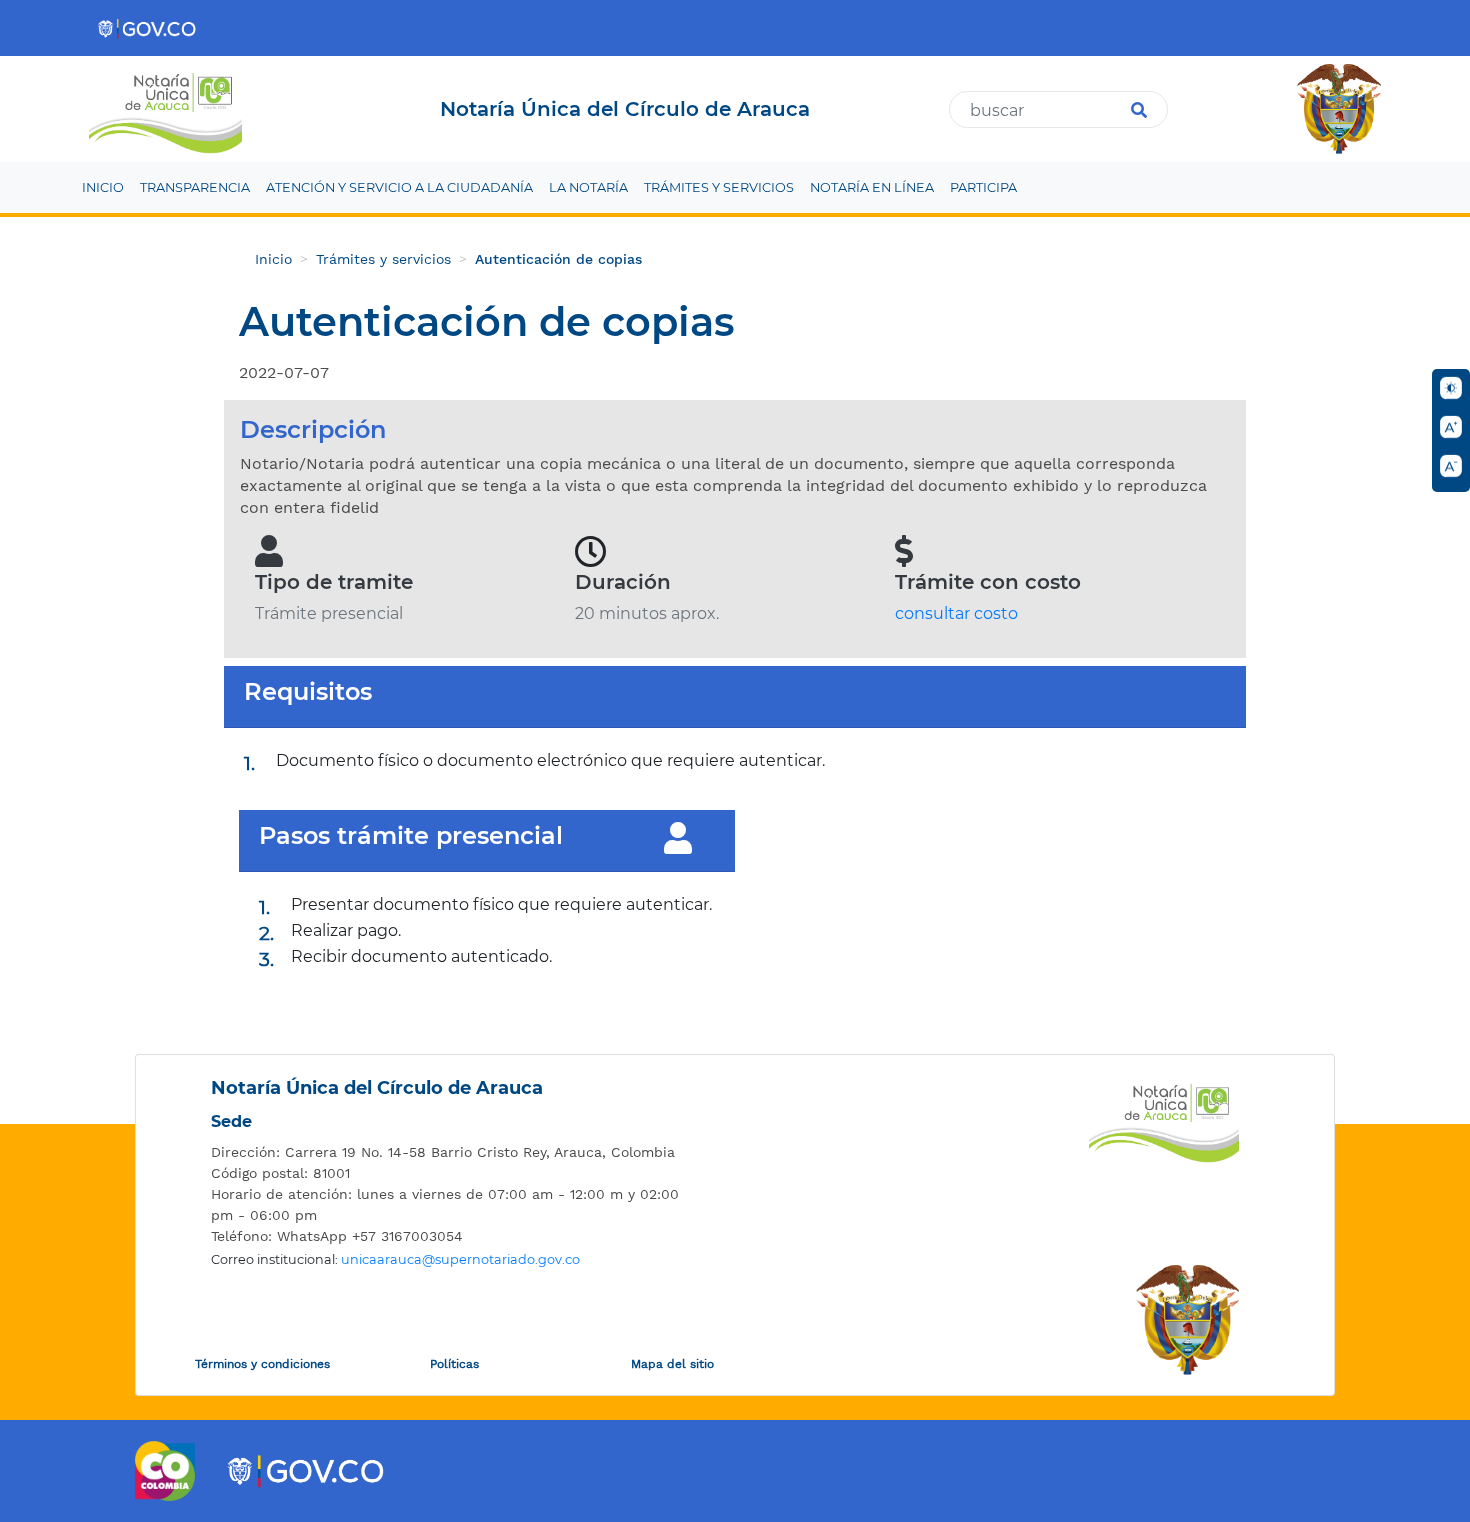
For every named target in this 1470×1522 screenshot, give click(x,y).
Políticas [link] (454, 1364)
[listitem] (450, 1152)
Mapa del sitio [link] (672, 1364)
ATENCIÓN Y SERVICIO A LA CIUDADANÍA (399, 187)
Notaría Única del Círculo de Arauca (377, 1088)
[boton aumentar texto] (1451, 427)
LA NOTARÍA (588, 187)
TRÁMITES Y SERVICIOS (719, 187)
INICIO (103, 187)
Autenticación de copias (558, 259)
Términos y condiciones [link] (262, 1364)
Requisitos (308, 692)
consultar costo (956, 613)
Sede (231, 1121)
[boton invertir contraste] (1451, 388)
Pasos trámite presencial (411, 836)
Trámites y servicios (383, 259)
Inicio (273, 259)
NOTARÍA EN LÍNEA (872, 187)
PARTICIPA (983, 187)
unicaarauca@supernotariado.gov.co (460, 1259)
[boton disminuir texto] (1451, 466)
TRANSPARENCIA (195, 187)
